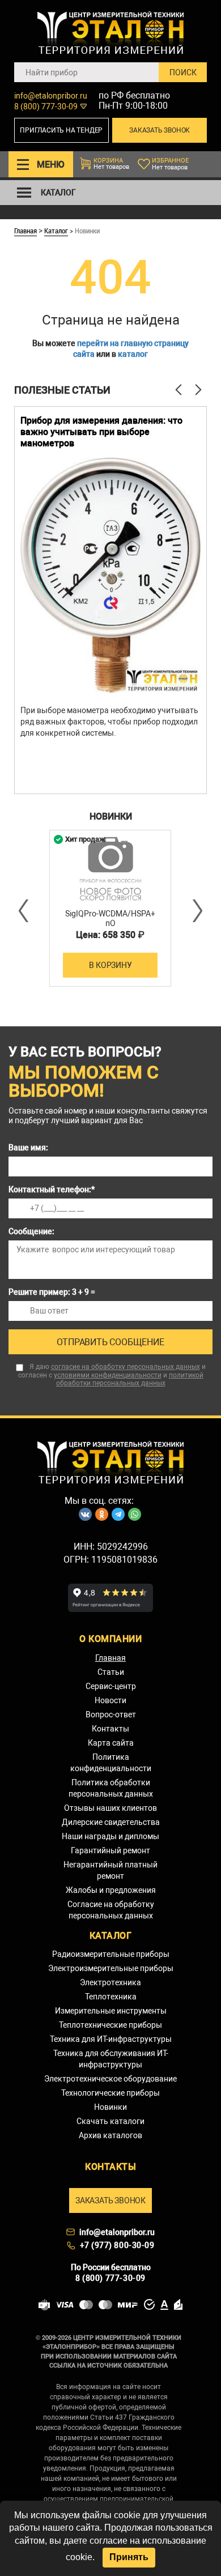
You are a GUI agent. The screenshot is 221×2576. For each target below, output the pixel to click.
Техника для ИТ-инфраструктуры (111, 2039)
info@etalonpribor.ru (51, 96)
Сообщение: (31, 1231)
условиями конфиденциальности (108, 1375)
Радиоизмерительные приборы (111, 1954)
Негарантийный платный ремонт (110, 1870)
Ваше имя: (28, 1148)
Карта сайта (111, 1743)
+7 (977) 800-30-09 (117, 2245)
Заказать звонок (160, 130)
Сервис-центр (111, 1686)
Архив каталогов (110, 2135)
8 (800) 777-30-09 (46, 106)
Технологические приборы (110, 2093)
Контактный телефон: (52, 1189)
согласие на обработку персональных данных (126, 1367)
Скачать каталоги (110, 2121)
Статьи (111, 1672)
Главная (25, 231)
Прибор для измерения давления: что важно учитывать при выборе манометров (101, 432)
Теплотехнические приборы (110, 2025)
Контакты (110, 1729)
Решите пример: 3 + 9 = (52, 1292)
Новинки (110, 2107)
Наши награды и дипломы (110, 1836)
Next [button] (197, 911)
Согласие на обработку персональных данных (111, 1910)
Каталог (56, 231)
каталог (133, 354)
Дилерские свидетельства (111, 1822)
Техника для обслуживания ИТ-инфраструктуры (111, 2059)
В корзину (110, 965)
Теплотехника (111, 1997)
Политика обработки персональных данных (111, 1788)
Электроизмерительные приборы (111, 1968)
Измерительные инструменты (111, 2011)
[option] (110, 600)
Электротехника (110, 1982)
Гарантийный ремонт (110, 1850)
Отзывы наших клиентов (110, 1808)
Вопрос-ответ (111, 1715)
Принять (129, 2557)
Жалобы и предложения (111, 1890)
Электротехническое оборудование (110, 2079)
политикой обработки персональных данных (130, 1379)
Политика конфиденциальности (111, 1763)
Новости (110, 1700)
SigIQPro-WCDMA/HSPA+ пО (110, 918)
